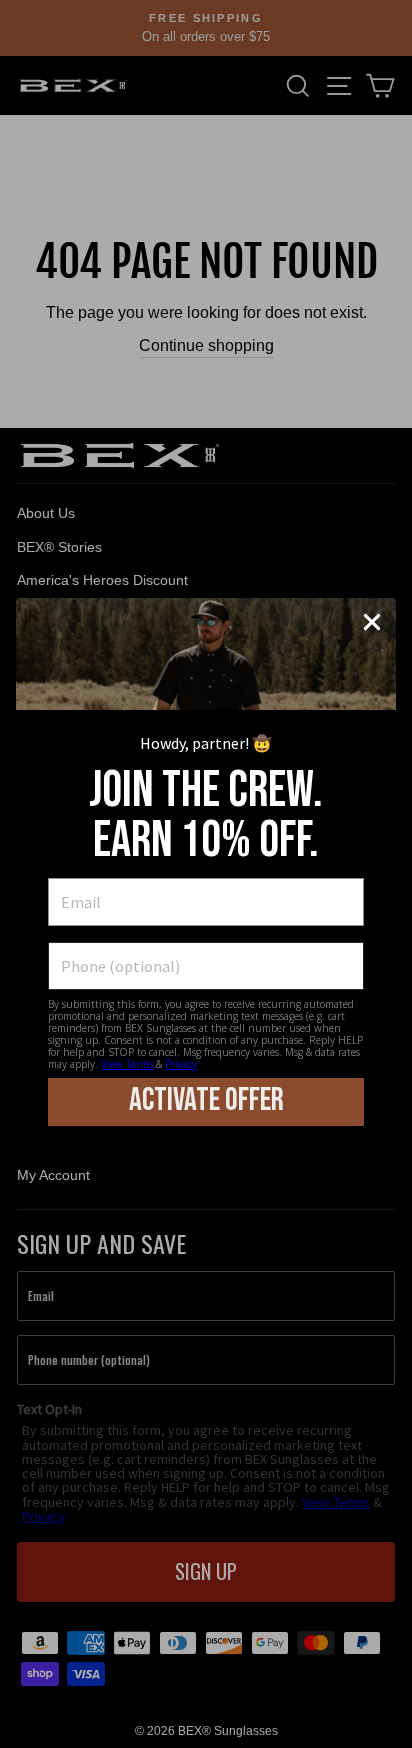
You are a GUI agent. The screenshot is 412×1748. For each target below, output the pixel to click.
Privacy (181, 1064)
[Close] (372, 622)
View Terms (127, 1064)
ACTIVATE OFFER (206, 1100)
